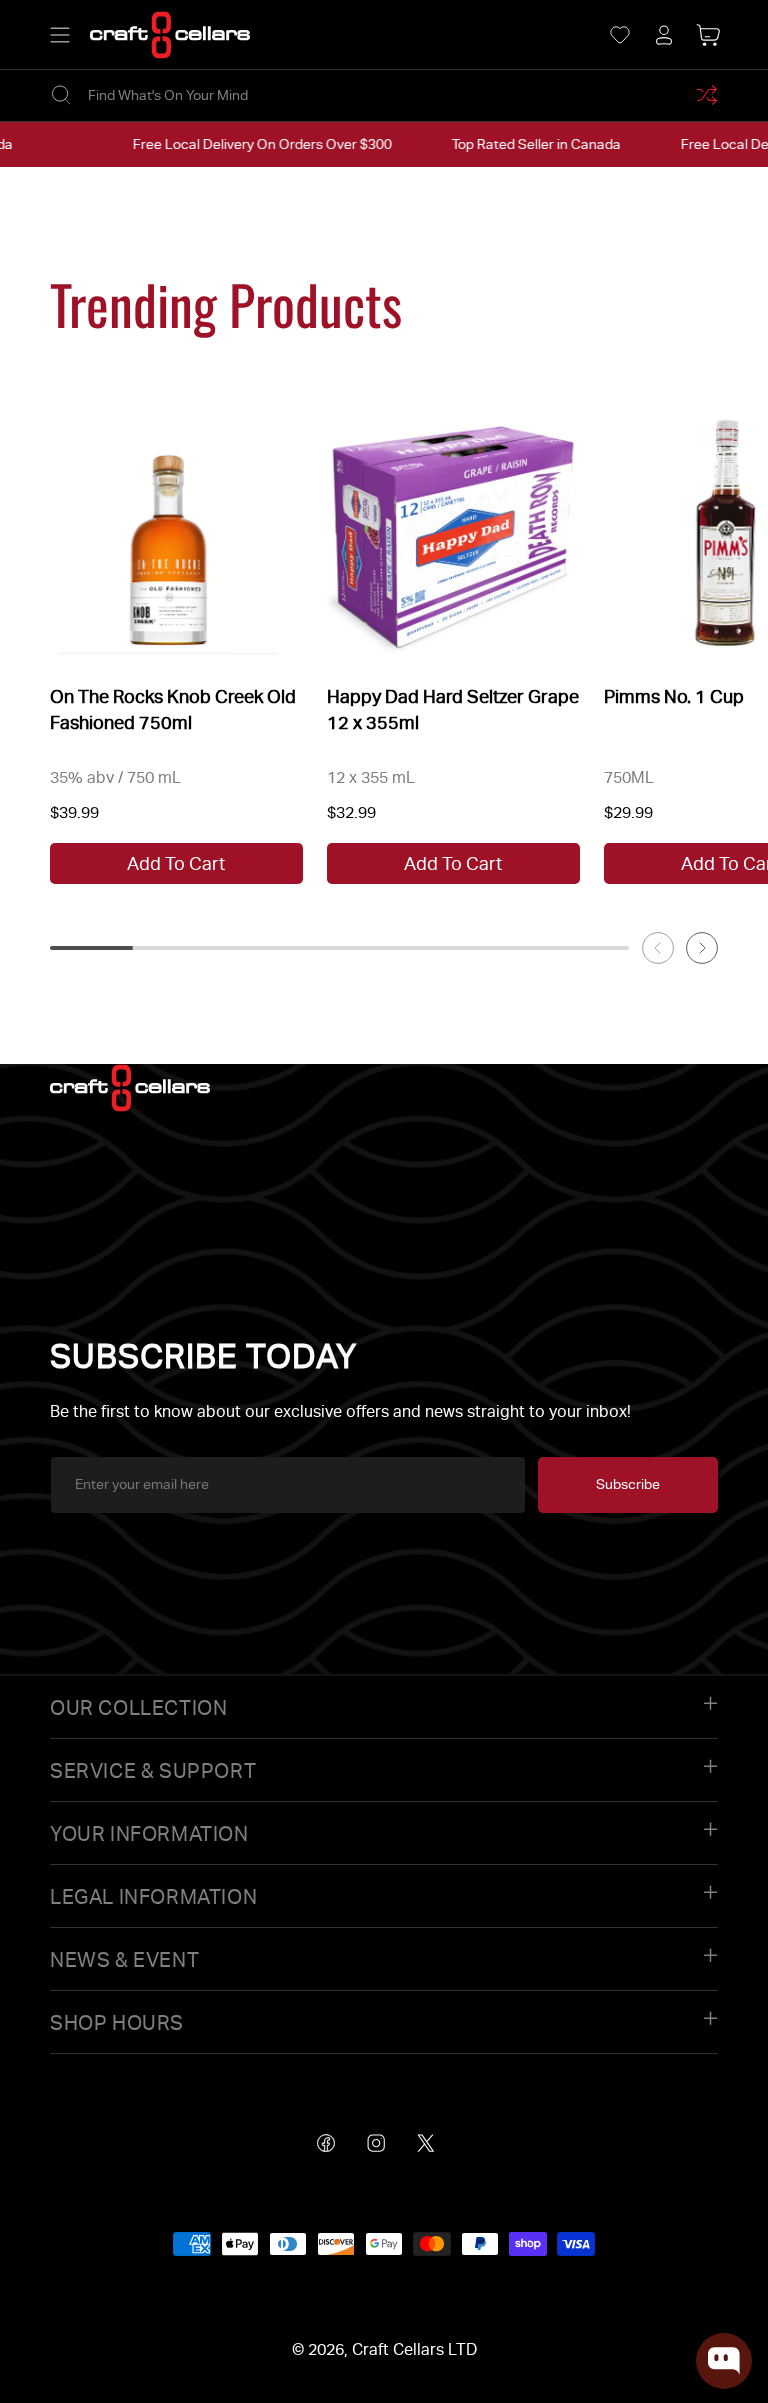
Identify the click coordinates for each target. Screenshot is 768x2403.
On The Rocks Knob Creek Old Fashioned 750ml (173, 709)
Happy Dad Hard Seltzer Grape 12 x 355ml (453, 709)
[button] (60, 35)
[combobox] (384, 95)
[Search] (61, 95)
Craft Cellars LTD (414, 2349)
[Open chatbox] (724, 2361)
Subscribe (628, 1484)
